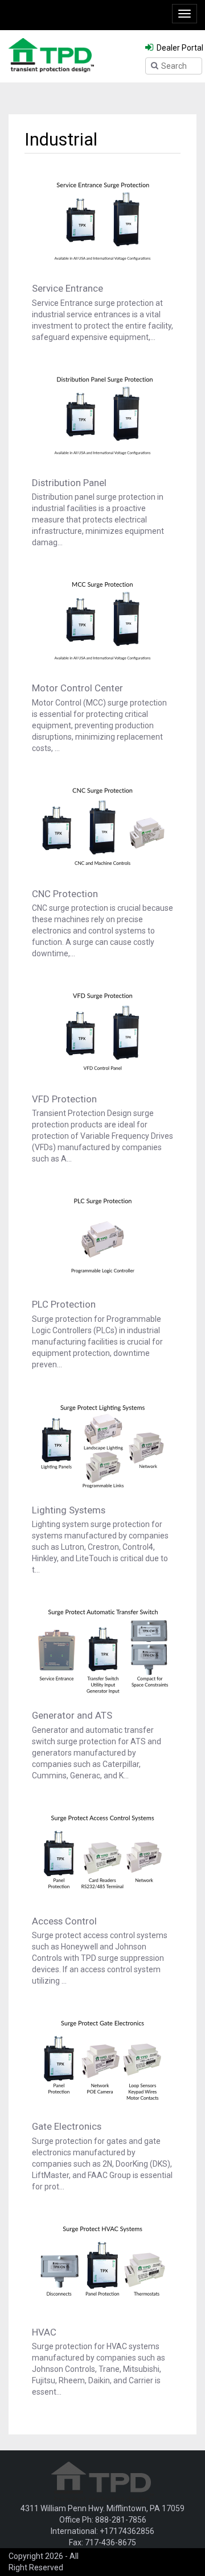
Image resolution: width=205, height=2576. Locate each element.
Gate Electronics (67, 2126)
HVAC (44, 2332)
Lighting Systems (69, 1510)
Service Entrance (67, 288)
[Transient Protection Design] (51, 55)
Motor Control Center (77, 688)
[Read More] (102, 221)
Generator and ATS (72, 1715)
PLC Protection (64, 1304)
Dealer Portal (179, 48)
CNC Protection (65, 894)
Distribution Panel (69, 483)
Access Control (64, 1921)
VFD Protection (64, 1099)
